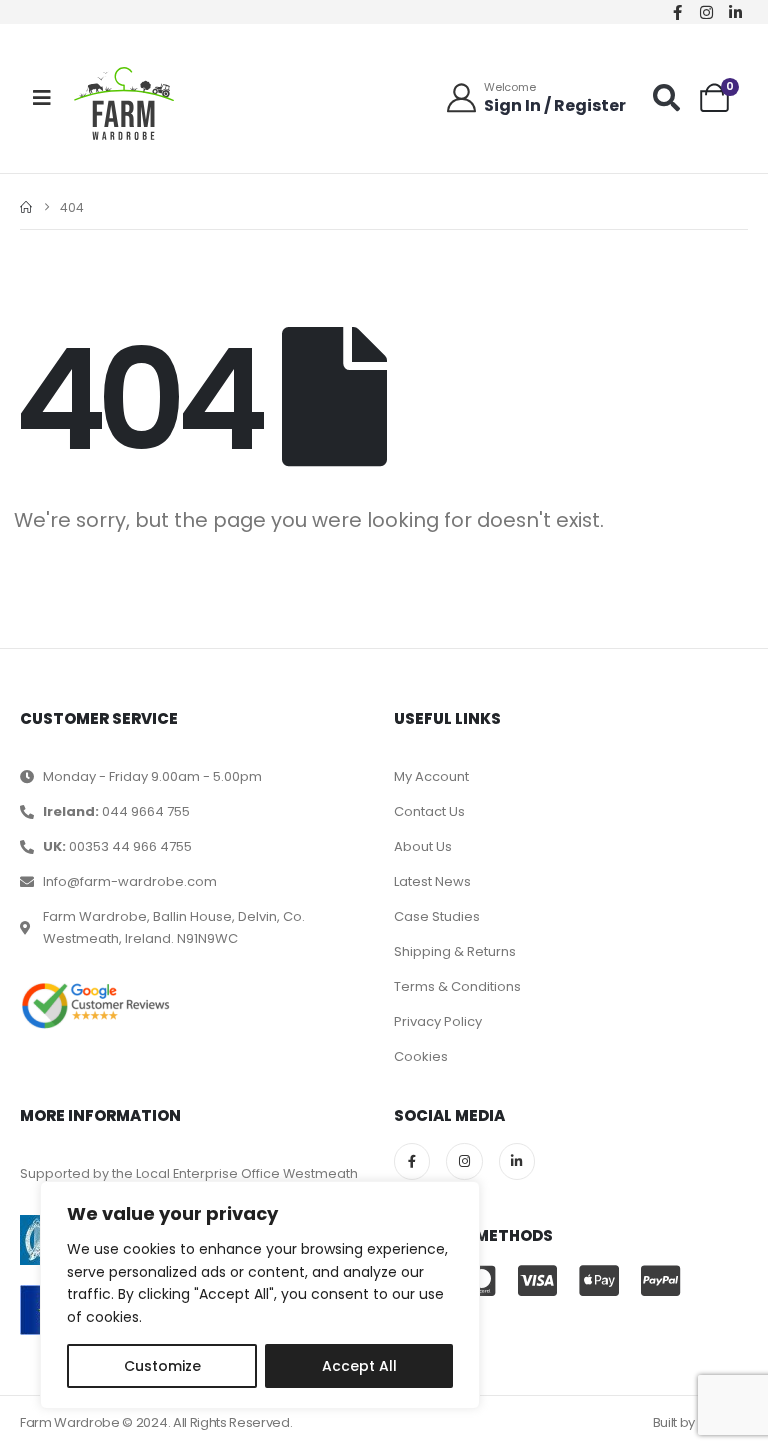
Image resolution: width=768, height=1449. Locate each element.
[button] (666, 97)
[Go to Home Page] (26, 207)
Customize (162, 1366)
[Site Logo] (124, 103)
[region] (260, 1295)
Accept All (359, 1366)
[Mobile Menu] (42, 98)
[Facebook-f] (678, 12)
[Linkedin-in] (736, 12)
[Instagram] (707, 12)
